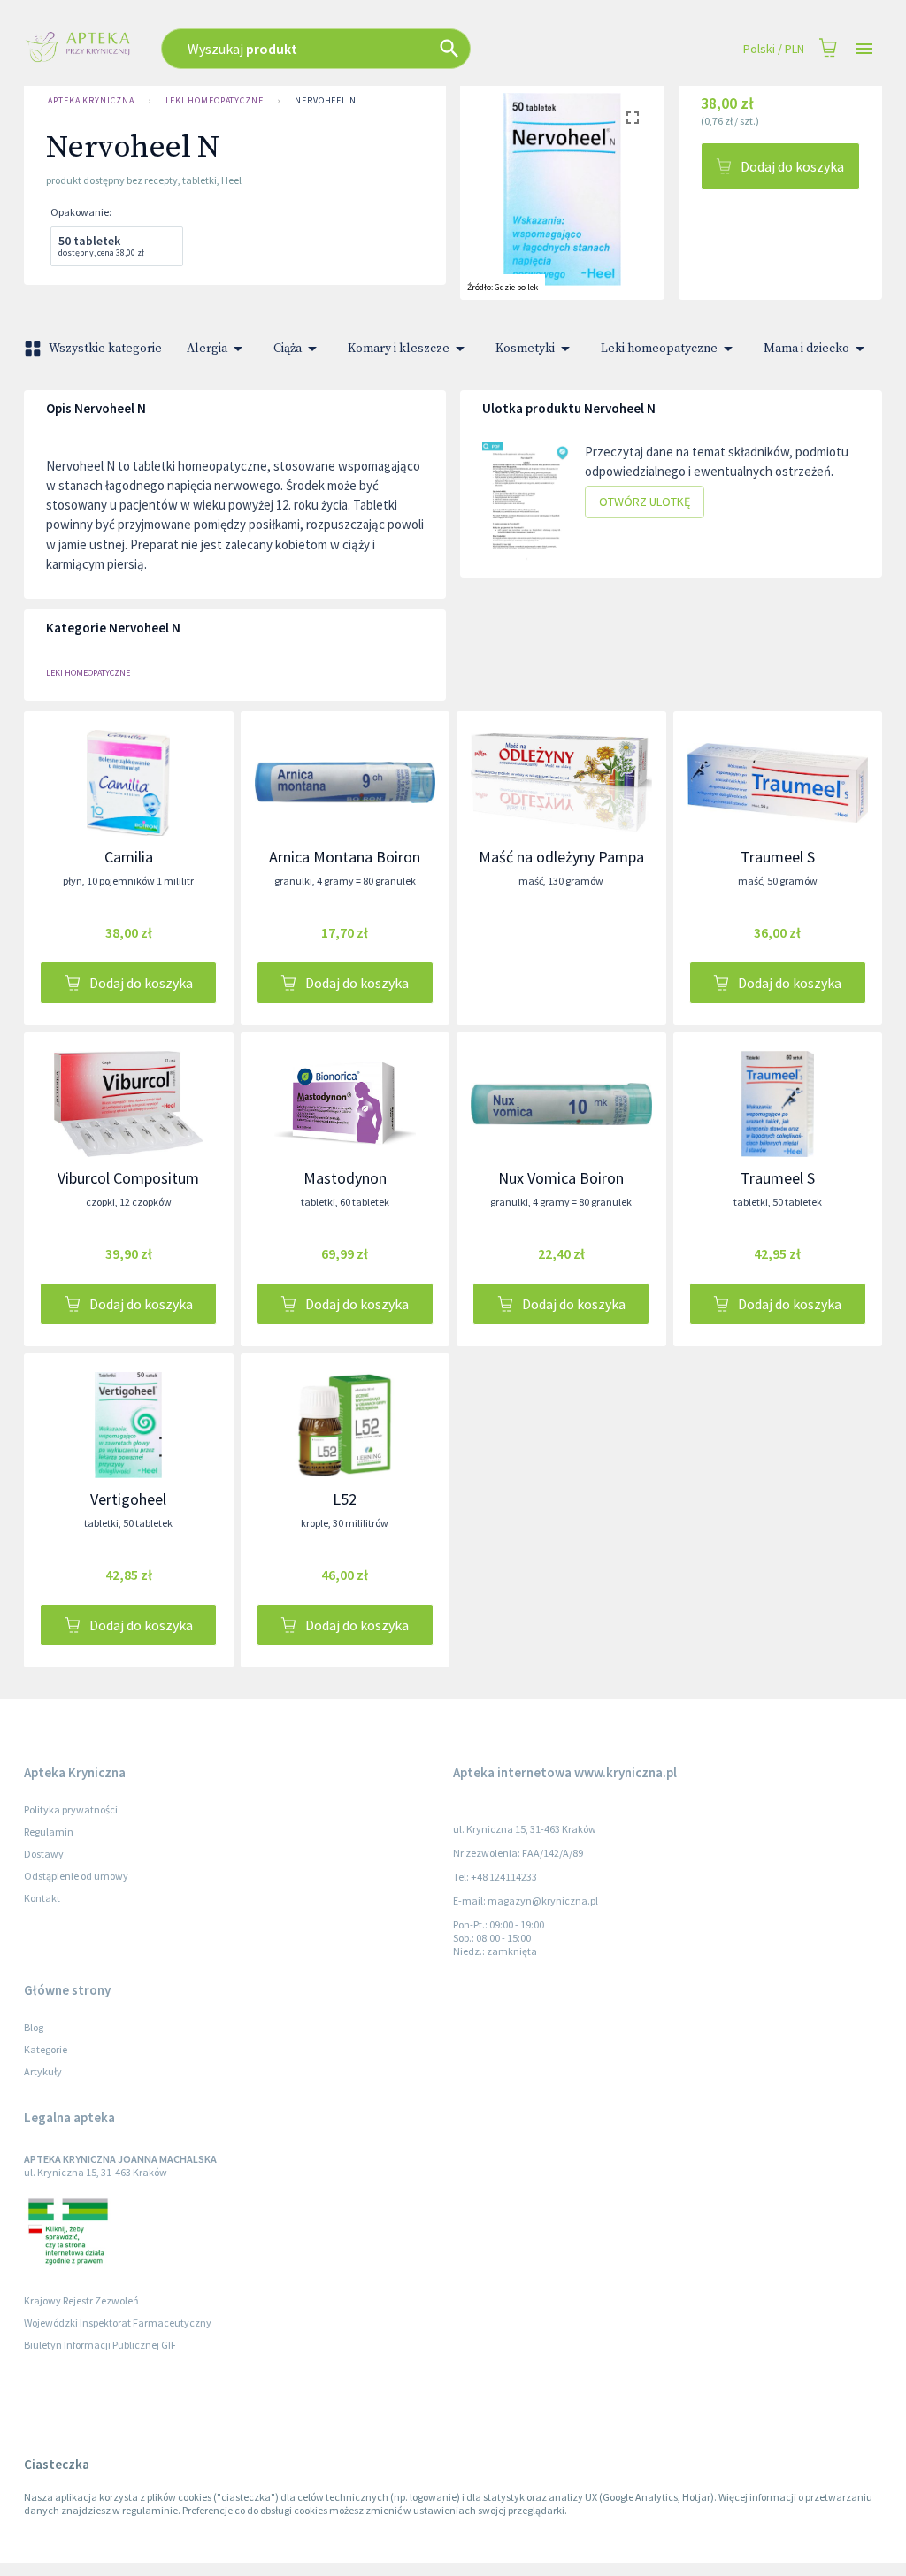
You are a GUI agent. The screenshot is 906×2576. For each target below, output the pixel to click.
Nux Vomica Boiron (561, 1178)
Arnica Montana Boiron (345, 857)
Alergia (207, 349)
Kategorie (46, 2049)
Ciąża (288, 349)
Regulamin (49, 1832)
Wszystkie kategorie (105, 349)
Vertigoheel (128, 1499)
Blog (34, 2027)
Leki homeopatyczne (215, 100)
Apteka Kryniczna (91, 100)
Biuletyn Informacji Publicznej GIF (100, 2345)
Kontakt (42, 1898)
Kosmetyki (525, 349)
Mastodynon (345, 1178)
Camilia (129, 857)
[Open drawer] (864, 49)
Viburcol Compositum (128, 1178)
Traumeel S (778, 857)
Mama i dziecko (806, 349)
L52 (345, 1499)
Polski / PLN (774, 49)
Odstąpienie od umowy (76, 1876)
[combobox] (367, 49)
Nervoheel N (326, 100)
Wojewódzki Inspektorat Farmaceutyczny (118, 2323)
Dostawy (44, 1854)
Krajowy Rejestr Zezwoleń (81, 2300)
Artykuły (43, 2071)
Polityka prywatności (71, 1809)
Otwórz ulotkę (645, 502)
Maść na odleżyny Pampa (561, 857)
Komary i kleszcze (399, 349)
